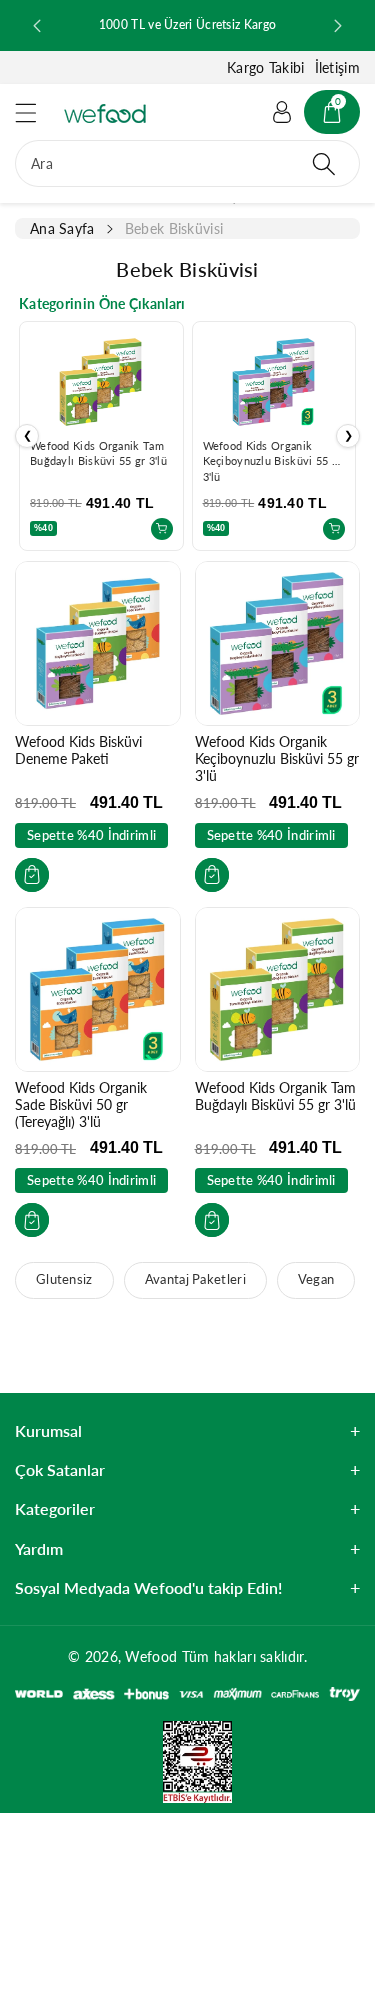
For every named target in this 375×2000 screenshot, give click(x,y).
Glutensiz (64, 1279)
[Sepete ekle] (32, 875)
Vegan (316, 1279)
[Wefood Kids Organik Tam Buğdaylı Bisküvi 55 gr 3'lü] (278, 990)
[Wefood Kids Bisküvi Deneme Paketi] (98, 644)
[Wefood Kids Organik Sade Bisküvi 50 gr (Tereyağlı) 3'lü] (98, 990)
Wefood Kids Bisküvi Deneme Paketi (78, 750)
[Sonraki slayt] (338, 26)
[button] (35, 112)
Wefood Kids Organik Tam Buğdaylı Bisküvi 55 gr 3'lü (275, 1096)
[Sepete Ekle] (162, 529)
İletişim (337, 67)
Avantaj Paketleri (195, 1279)
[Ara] (324, 163)
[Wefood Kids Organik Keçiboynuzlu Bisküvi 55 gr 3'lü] (278, 644)
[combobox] (187, 163)
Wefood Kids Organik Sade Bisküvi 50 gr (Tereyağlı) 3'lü (81, 1104)
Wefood (151, 1656)
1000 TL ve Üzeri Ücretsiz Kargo (187, 24)
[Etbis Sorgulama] (188, 1760)
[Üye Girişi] (282, 112)
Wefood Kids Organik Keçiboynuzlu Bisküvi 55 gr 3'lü (273, 461)
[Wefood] (105, 113)
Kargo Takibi (266, 67)
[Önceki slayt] (37, 26)
